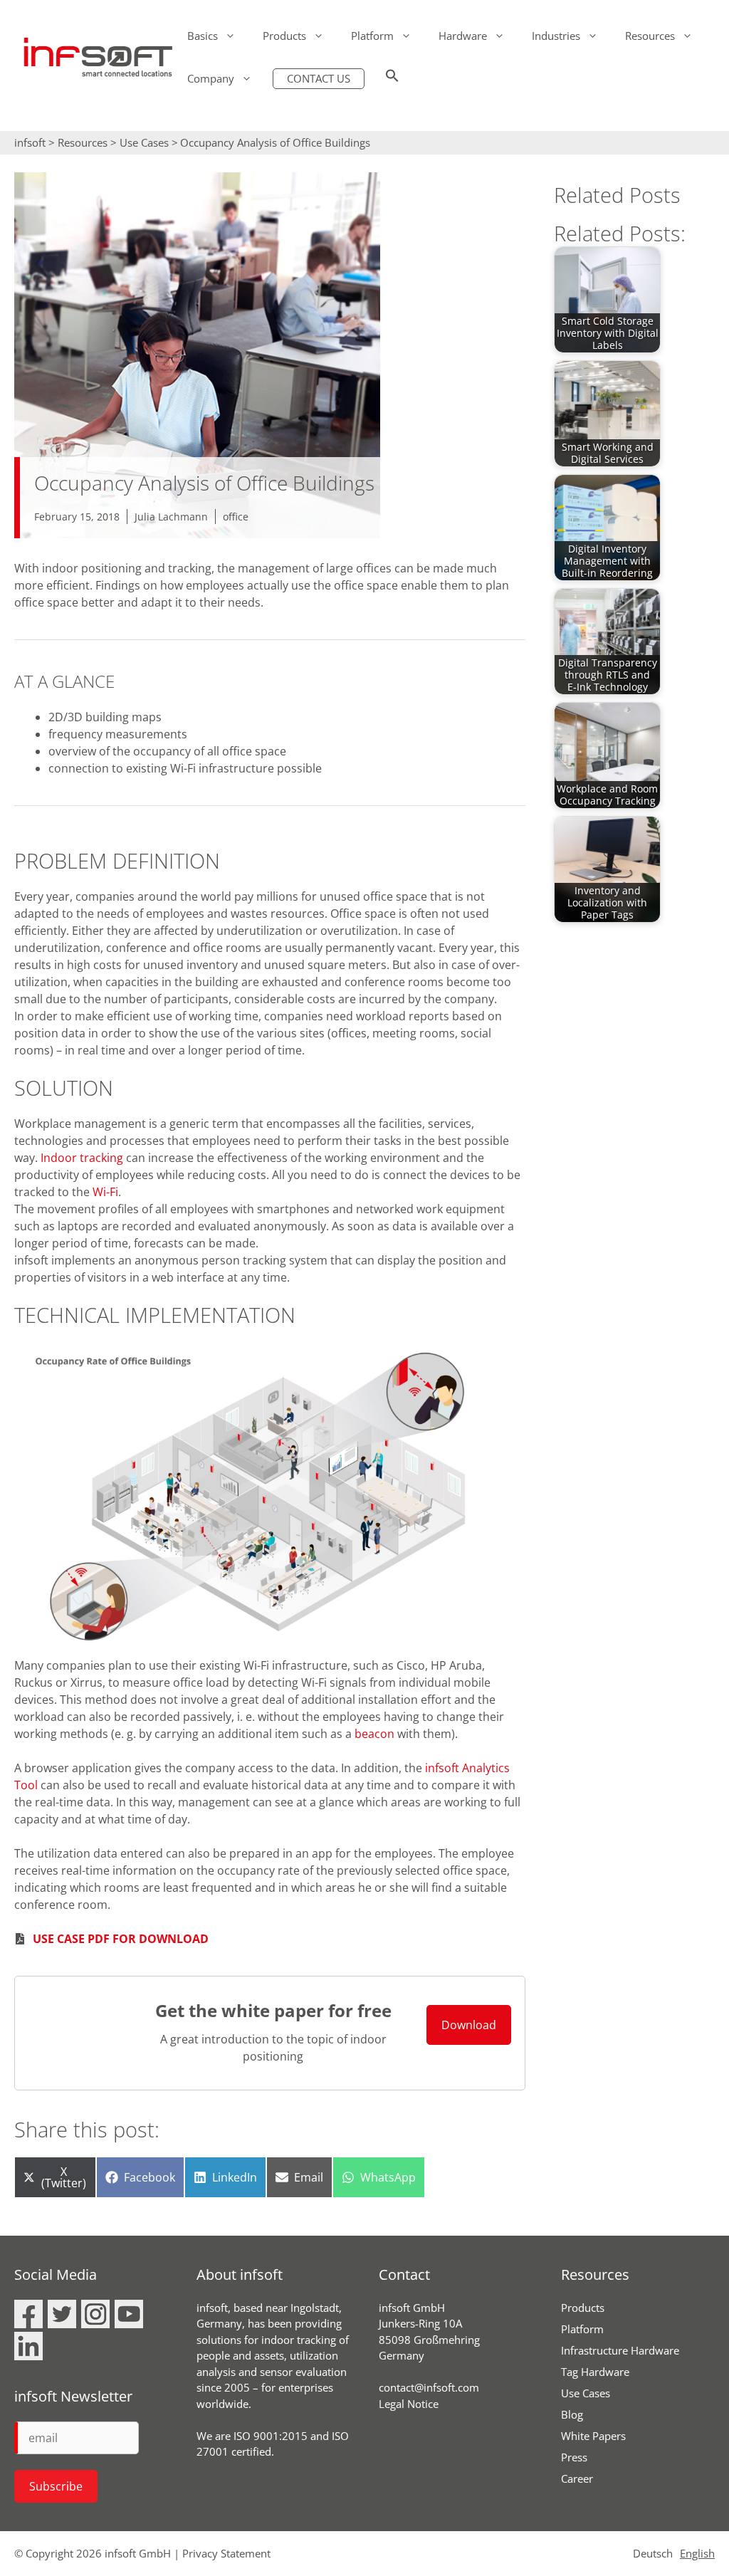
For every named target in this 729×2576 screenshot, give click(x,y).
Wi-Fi (105, 1192)
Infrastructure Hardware (620, 2350)
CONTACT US (319, 78)
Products (284, 36)
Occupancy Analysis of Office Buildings (275, 142)
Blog (572, 2414)
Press (574, 2457)
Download (469, 2025)
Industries (556, 36)
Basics (203, 36)
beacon (374, 1734)
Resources (650, 36)
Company (211, 78)
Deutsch (653, 2553)
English (697, 2553)
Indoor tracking (82, 1158)
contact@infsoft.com (429, 2387)
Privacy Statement (226, 2553)
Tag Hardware (595, 2372)
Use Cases (144, 142)
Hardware (463, 36)
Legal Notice (409, 2404)
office (236, 517)
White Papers (593, 2436)
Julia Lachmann (171, 517)
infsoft (30, 142)
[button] (392, 78)
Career (577, 2478)
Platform (372, 36)
